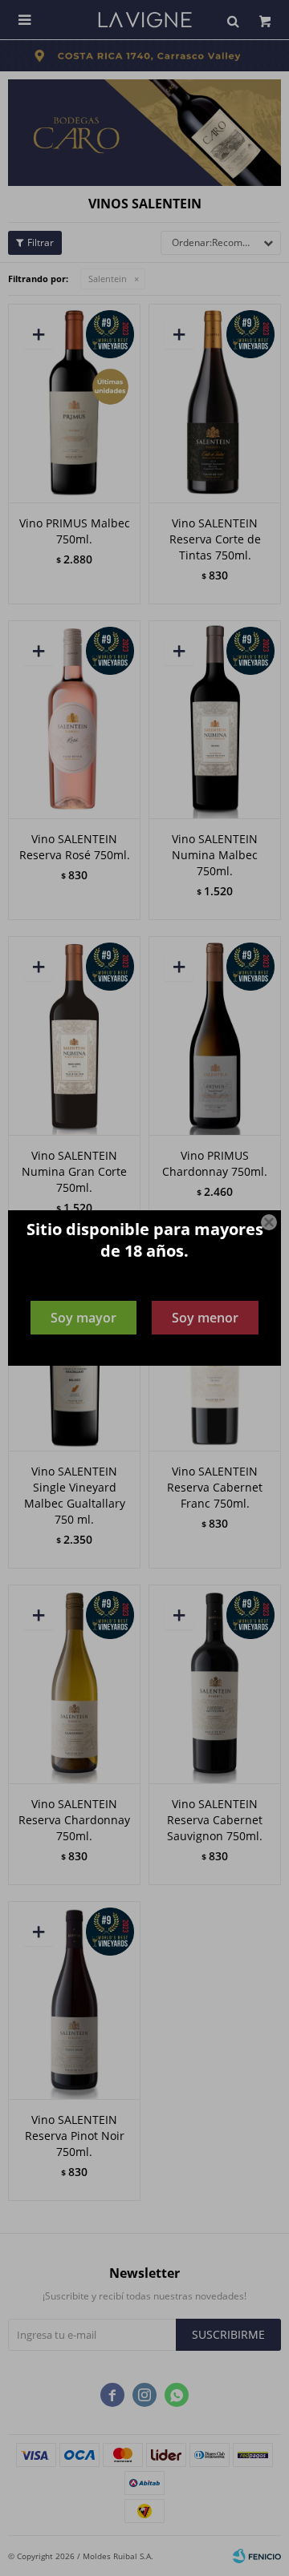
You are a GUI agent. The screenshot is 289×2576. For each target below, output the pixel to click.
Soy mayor (83, 1318)
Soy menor (205, 1318)
